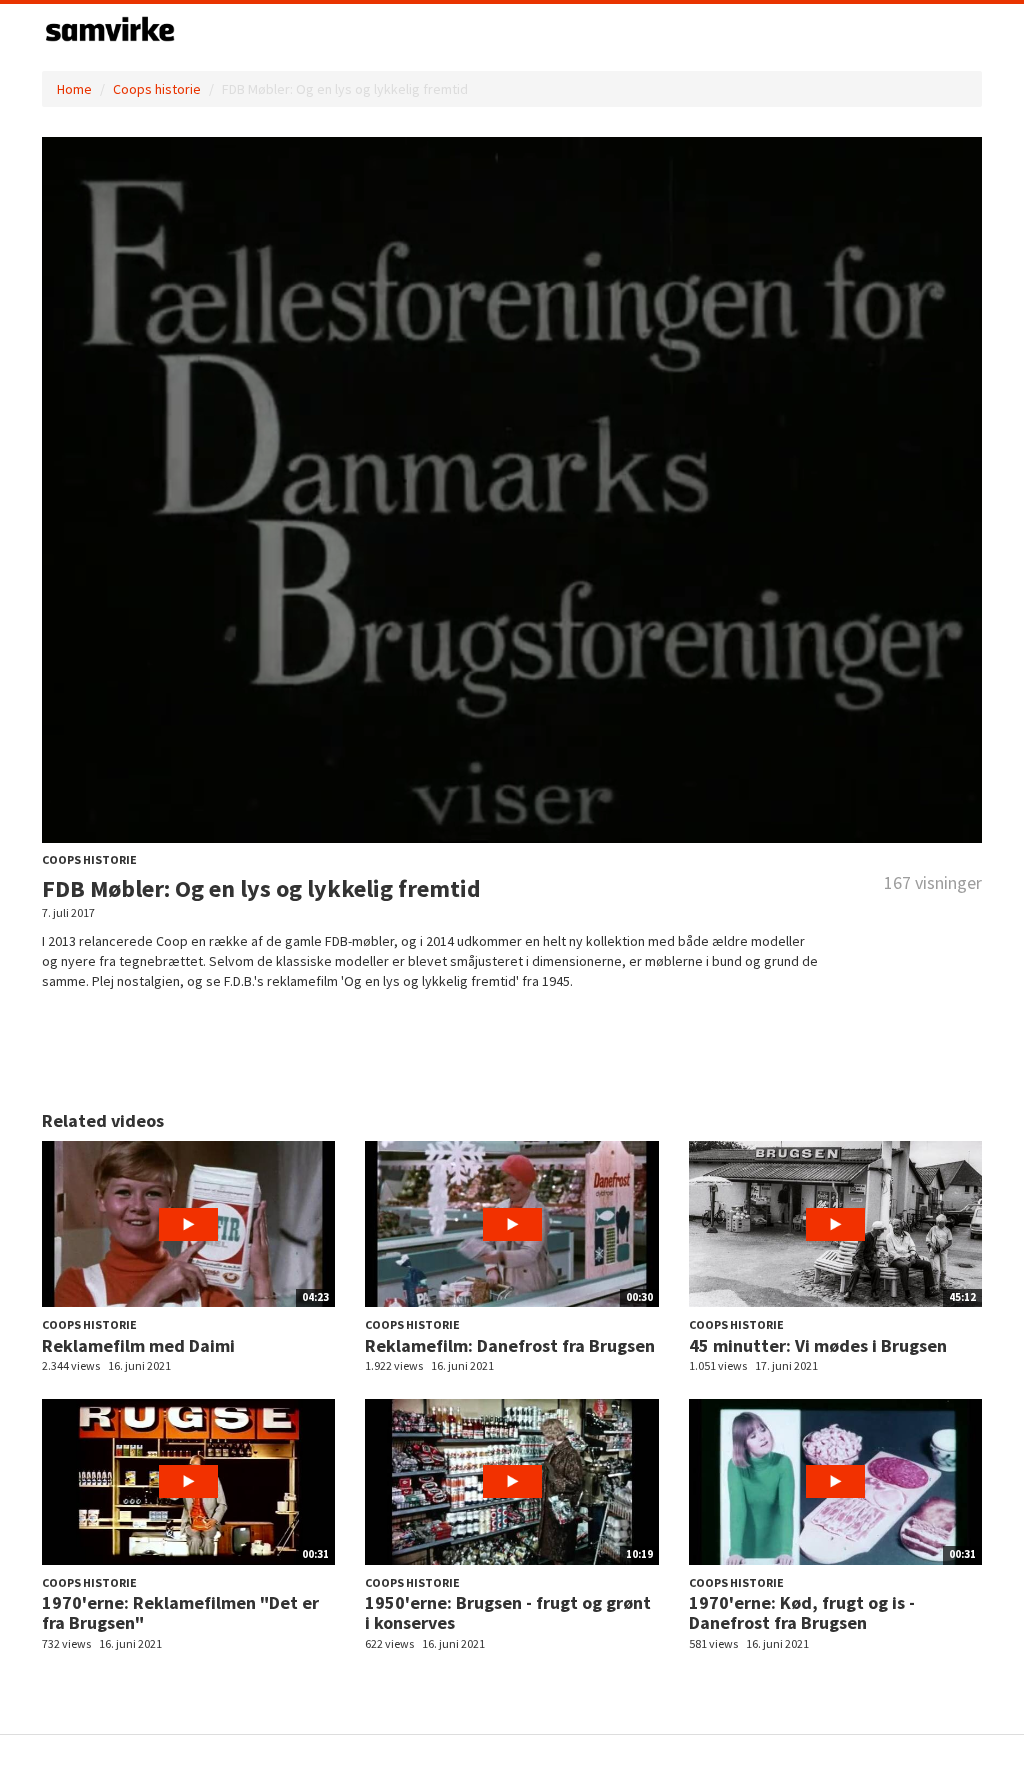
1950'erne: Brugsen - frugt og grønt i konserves (508, 1612)
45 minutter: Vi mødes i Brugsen (818, 1345)
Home (74, 89)
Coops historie (157, 89)
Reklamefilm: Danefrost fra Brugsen (510, 1345)
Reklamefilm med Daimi (138, 1345)
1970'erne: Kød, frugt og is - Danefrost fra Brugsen (802, 1612)
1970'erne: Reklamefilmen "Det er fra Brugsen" (180, 1612)
